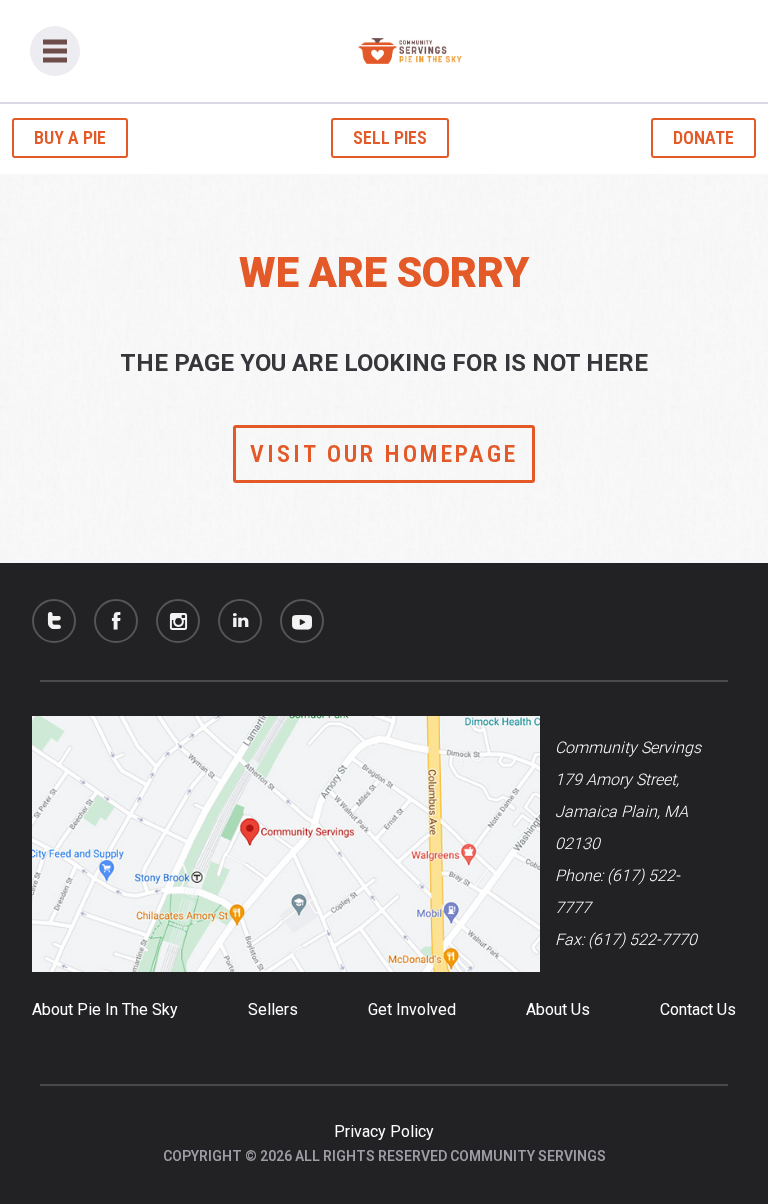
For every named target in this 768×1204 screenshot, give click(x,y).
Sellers (273, 1009)
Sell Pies (390, 137)
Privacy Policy (384, 1131)
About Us (558, 1009)
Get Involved (412, 1009)
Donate (703, 137)
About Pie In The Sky (105, 1009)
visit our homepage (384, 454)
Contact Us (698, 1009)
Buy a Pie (70, 137)
